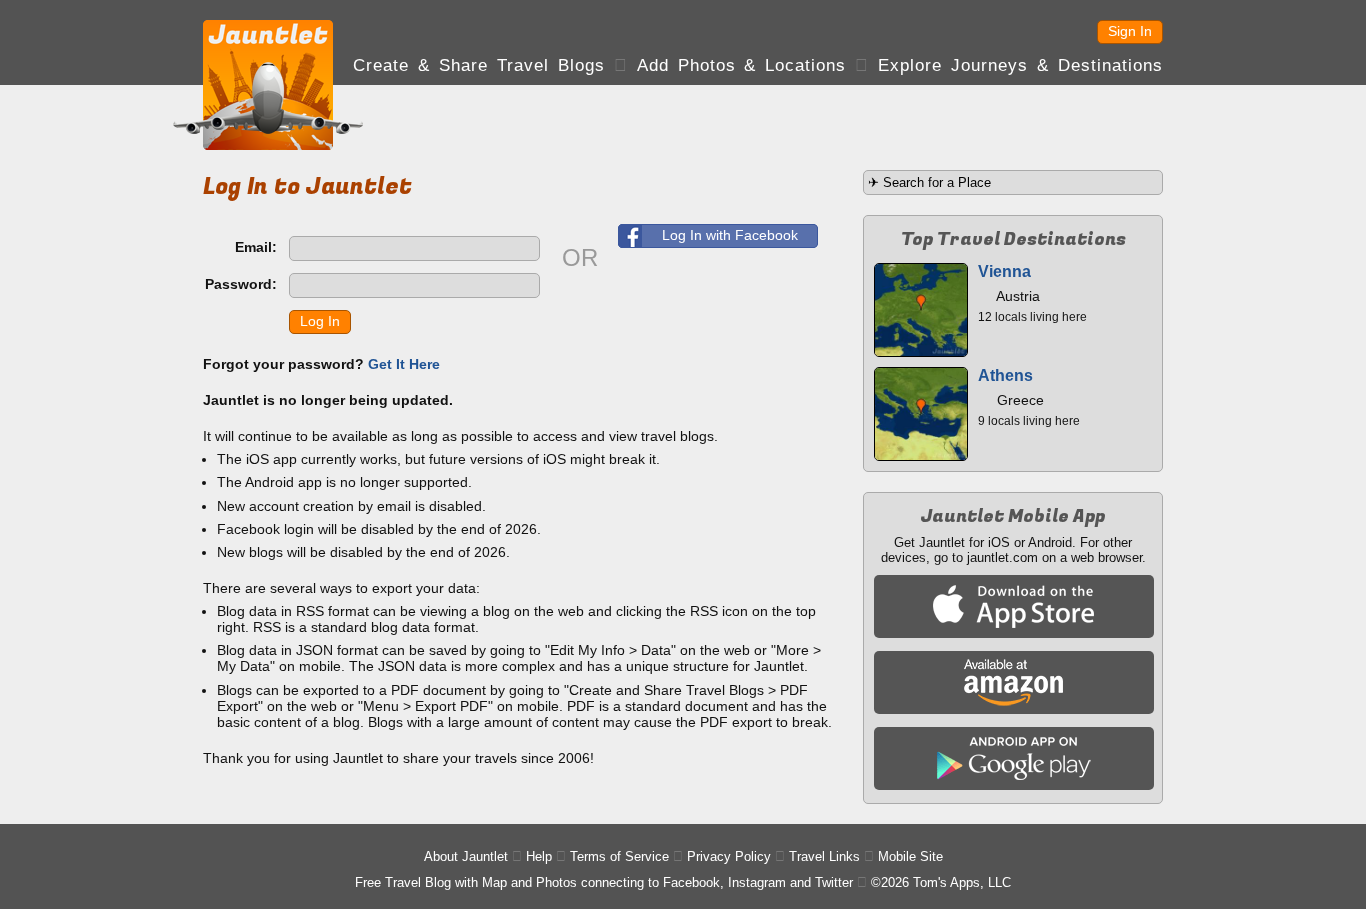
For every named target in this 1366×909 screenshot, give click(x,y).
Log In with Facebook (730, 235)
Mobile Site (910, 856)
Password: (241, 284)
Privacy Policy (729, 856)
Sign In (1130, 31)
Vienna (1004, 271)
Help (539, 856)
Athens (1005, 375)
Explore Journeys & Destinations (1020, 65)
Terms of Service (619, 856)
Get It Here (404, 364)
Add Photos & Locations (742, 65)
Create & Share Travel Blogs (479, 65)
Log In (320, 321)
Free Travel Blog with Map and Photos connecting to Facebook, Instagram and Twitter (604, 882)
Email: (256, 247)
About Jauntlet (466, 856)
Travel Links (824, 856)
